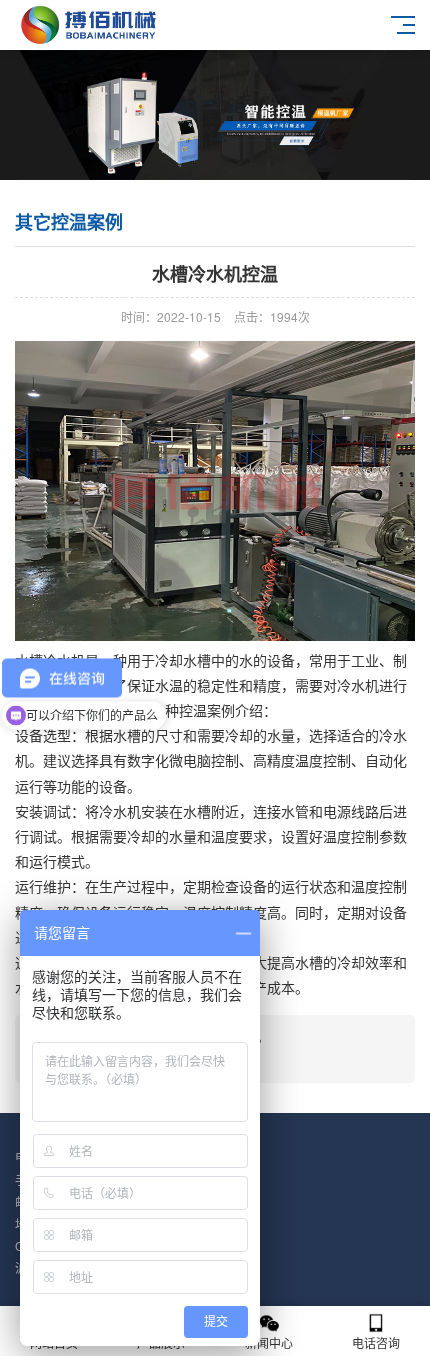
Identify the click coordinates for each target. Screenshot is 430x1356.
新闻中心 (269, 1342)
